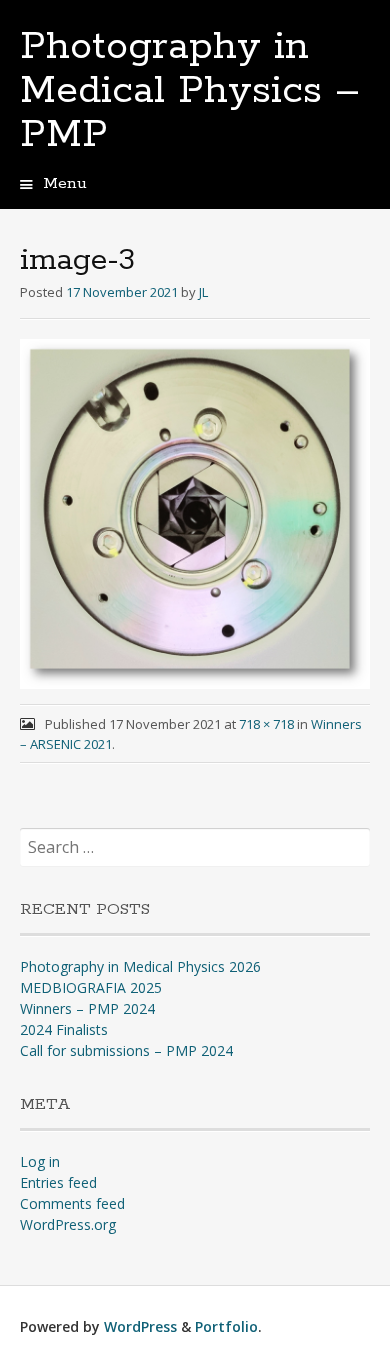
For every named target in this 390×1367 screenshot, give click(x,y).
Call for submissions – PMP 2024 (126, 1050)
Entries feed (58, 1182)
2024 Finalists (64, 1029)
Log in (40, 1161)
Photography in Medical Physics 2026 (140, 966)
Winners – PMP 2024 (87, 1008)
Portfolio (226, 1326)
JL (203, 292)
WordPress (140, 1326)
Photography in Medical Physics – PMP (190, 91)
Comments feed (72, 1203)
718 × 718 (266, 724)
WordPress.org (68, 1224)
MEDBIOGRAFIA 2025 (91, 987)
